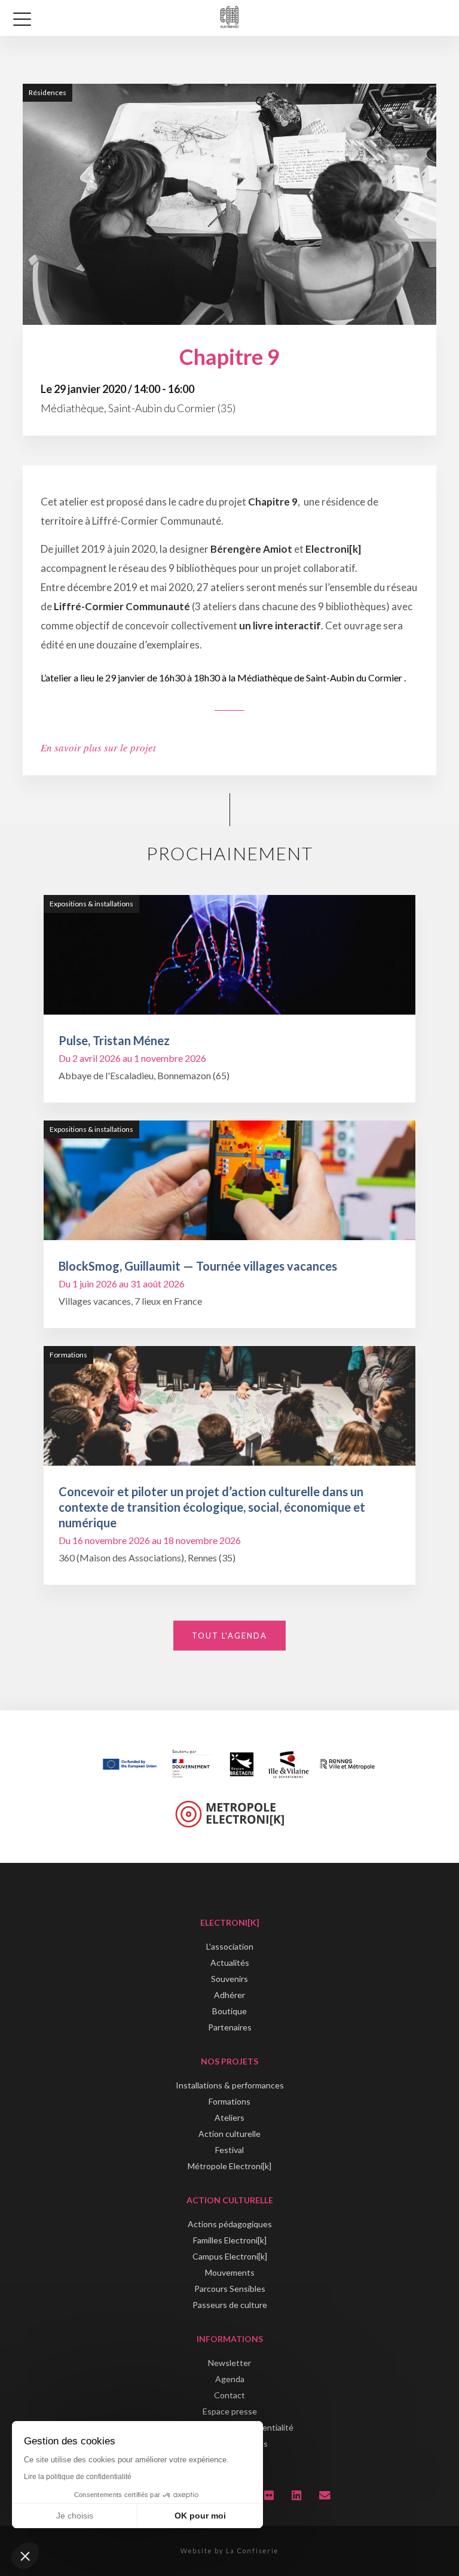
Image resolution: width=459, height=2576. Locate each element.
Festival (229, 2150)
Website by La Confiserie (229, 2551)
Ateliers (229, 2117)
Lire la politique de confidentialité (78, 2477)
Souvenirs (229, 1979)
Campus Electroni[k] (230, 2256)
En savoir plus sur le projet (98, 747)
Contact (229, 2395)
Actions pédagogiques (230, 2224)
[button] (25, 2556)
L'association (230, 1946)
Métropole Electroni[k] (229, 2166)
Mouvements (230, 2272)
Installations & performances (230, 2085)
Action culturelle (229, 2134)
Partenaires (230, 2027)
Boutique (229, 2011)
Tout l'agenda (229, 1636)
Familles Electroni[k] (230, 2240)
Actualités (230, 1963)
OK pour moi (200, 2516)
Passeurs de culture (230, 2305)
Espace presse (230, 2411)
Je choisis (75, 2516)
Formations (229, 2101)
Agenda (230, 2379)
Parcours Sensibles (230, 2289)
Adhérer (229, 1995)
